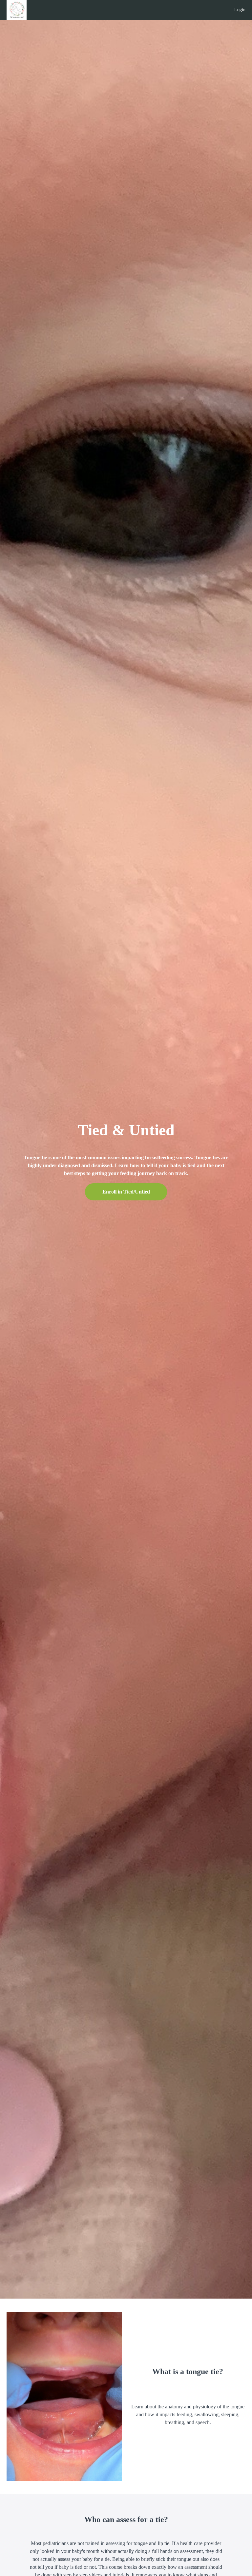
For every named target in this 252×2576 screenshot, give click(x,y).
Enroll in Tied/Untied (126, 1192)
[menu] (237, 10)
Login (240, 10)
